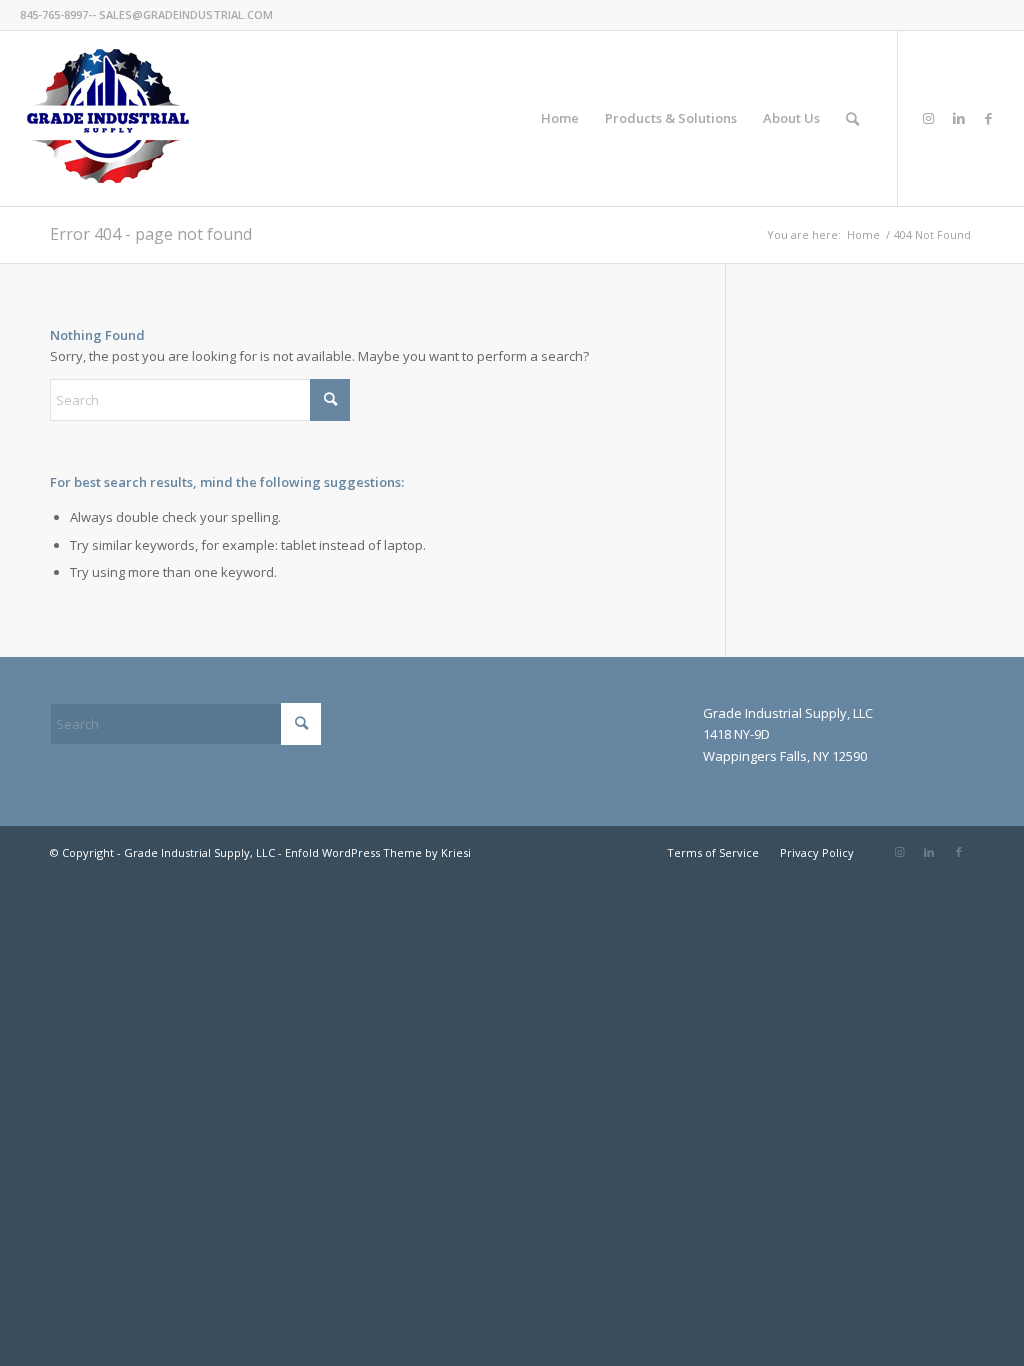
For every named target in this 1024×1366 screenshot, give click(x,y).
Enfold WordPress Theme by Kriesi (378, 852)
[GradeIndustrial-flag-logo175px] (107, 118)
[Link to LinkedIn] (959, 118)
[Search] (852, 118)
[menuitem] (560, 118)
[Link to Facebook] (989, 118)
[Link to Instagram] (929, 118)
